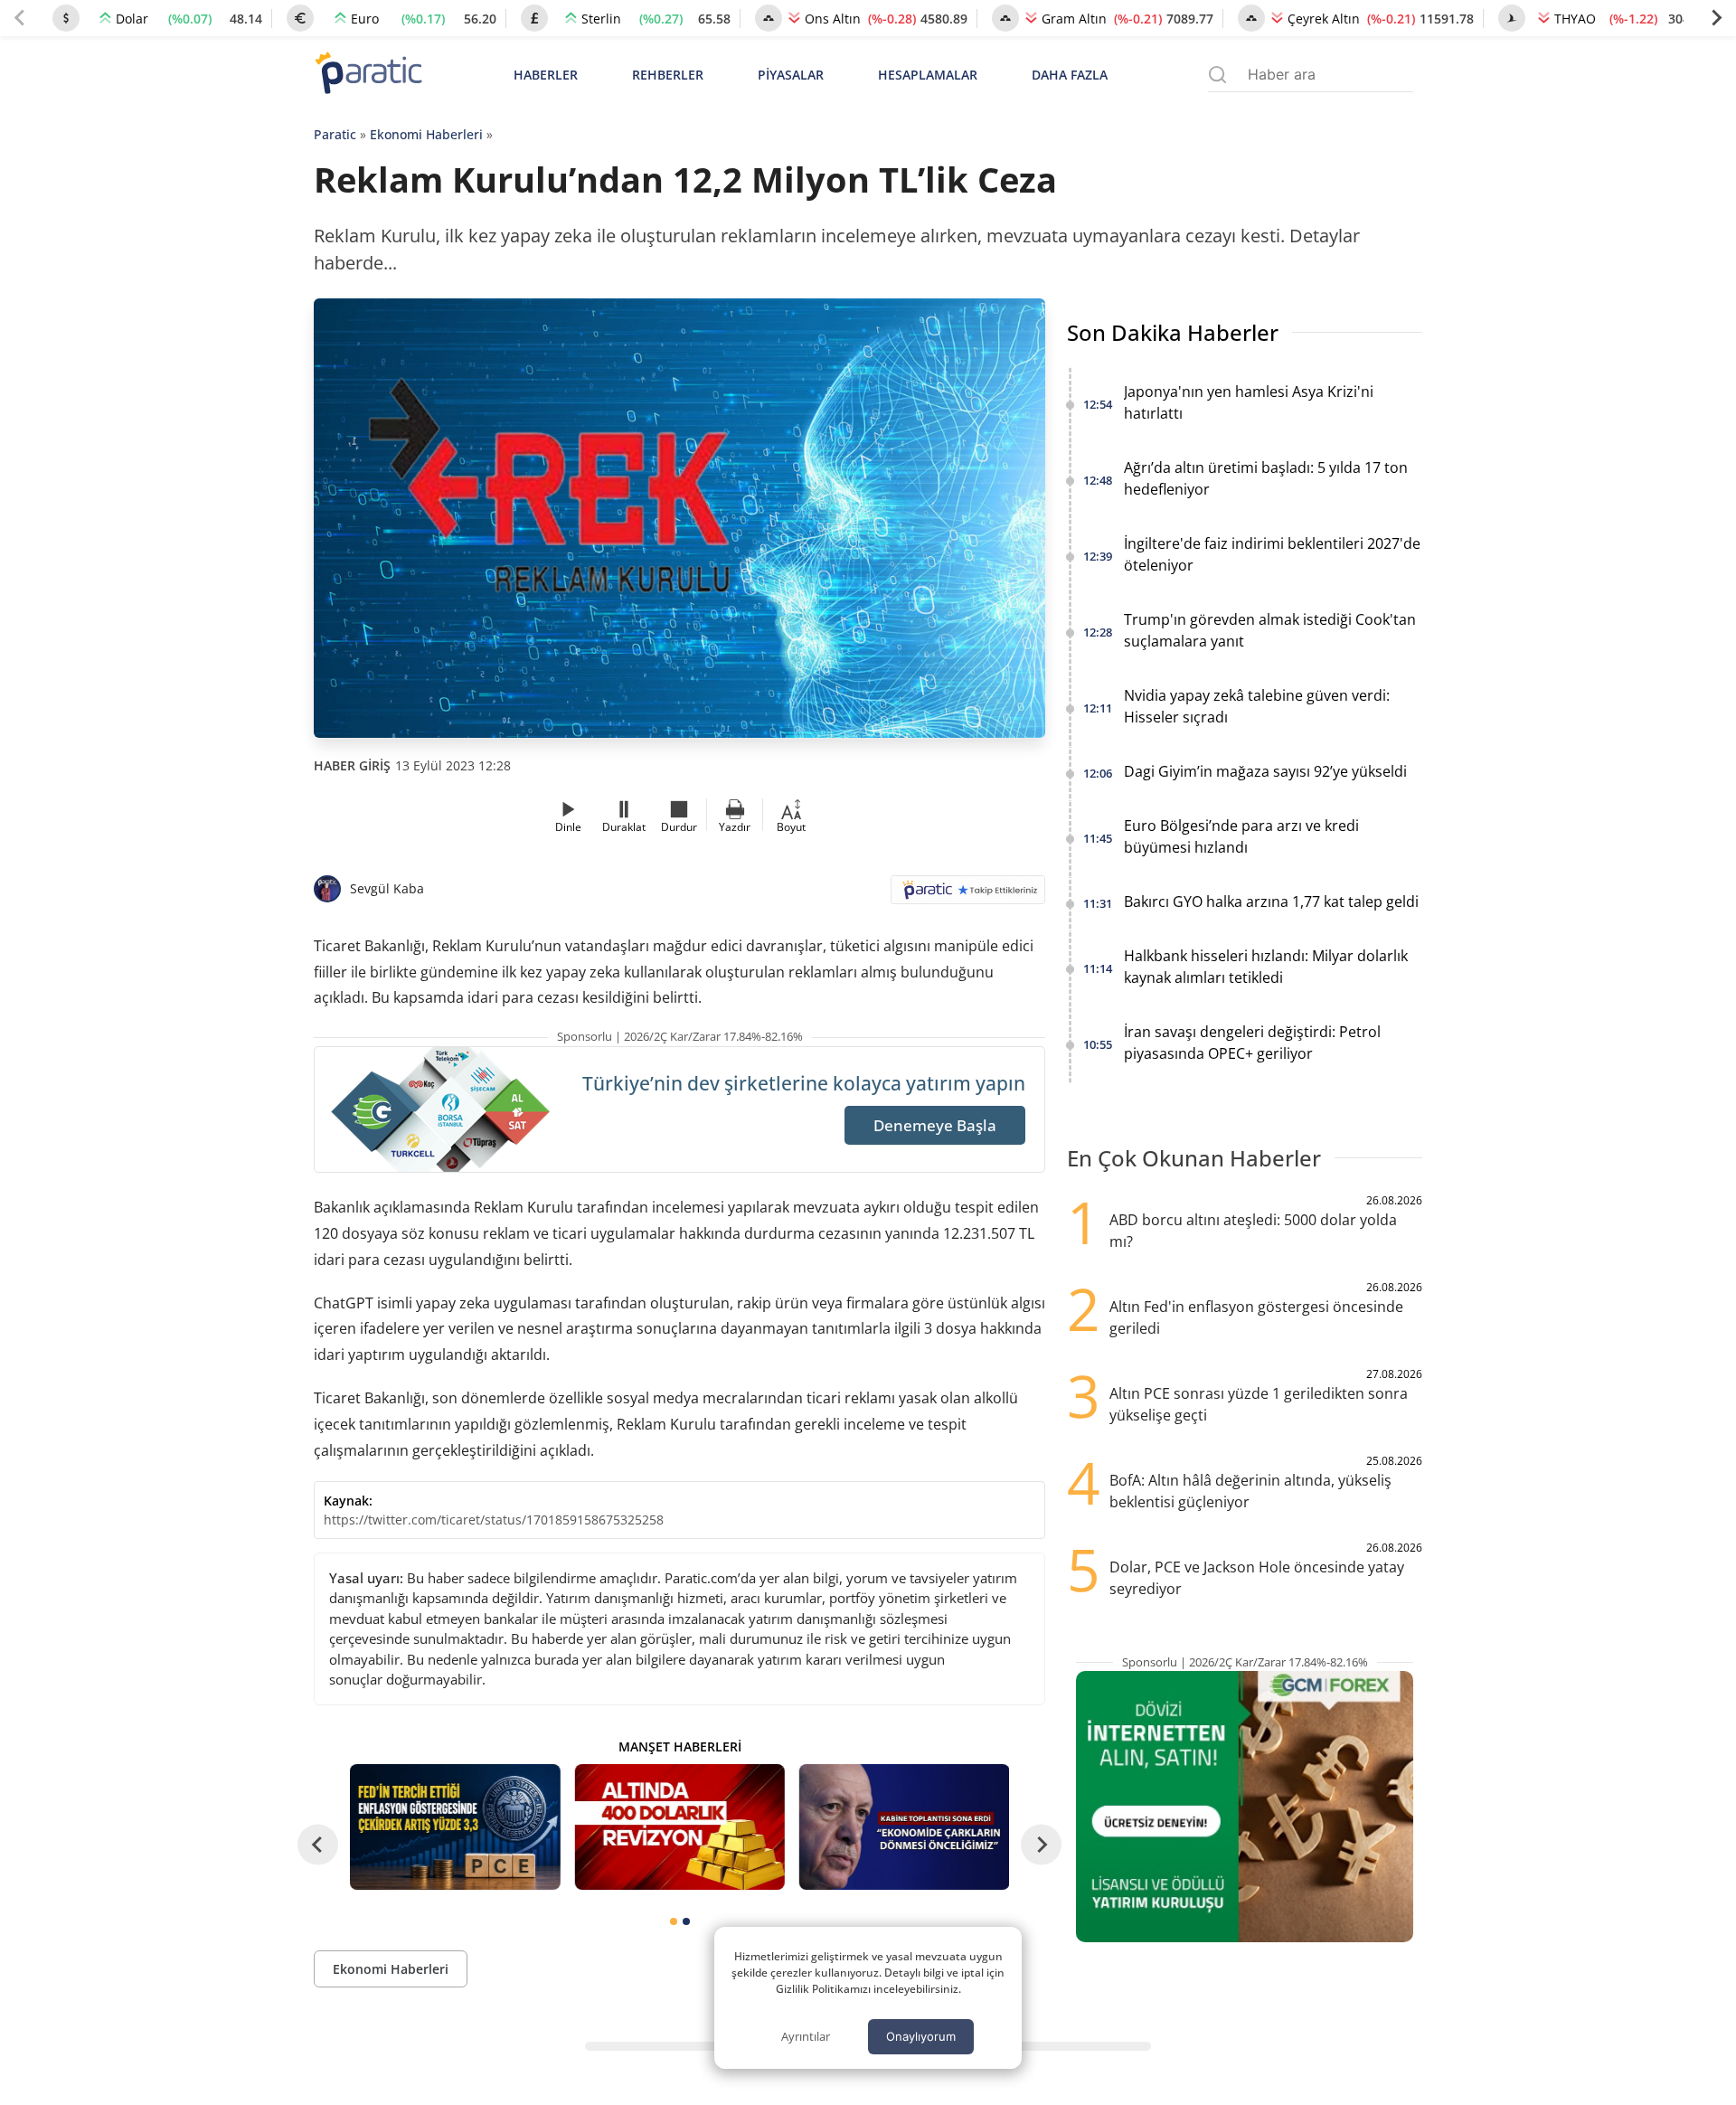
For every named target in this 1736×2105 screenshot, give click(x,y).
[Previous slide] (20, 18)
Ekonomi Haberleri (426, 134)
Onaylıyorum (921, 2036)
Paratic (335, 134)
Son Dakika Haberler (1173, 332)
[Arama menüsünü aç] (1217, 75)
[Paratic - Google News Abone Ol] (968, 896)
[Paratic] (368, 75)
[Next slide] (1716, 18)
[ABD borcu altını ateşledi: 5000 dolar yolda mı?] (679, 1827)
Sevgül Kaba (387, 888)
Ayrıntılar (806, 2036)
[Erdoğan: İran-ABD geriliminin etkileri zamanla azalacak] (904, 1827)
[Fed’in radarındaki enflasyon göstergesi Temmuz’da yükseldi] (455, 1827)
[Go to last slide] (318, 1845)
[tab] (674, 1921)
